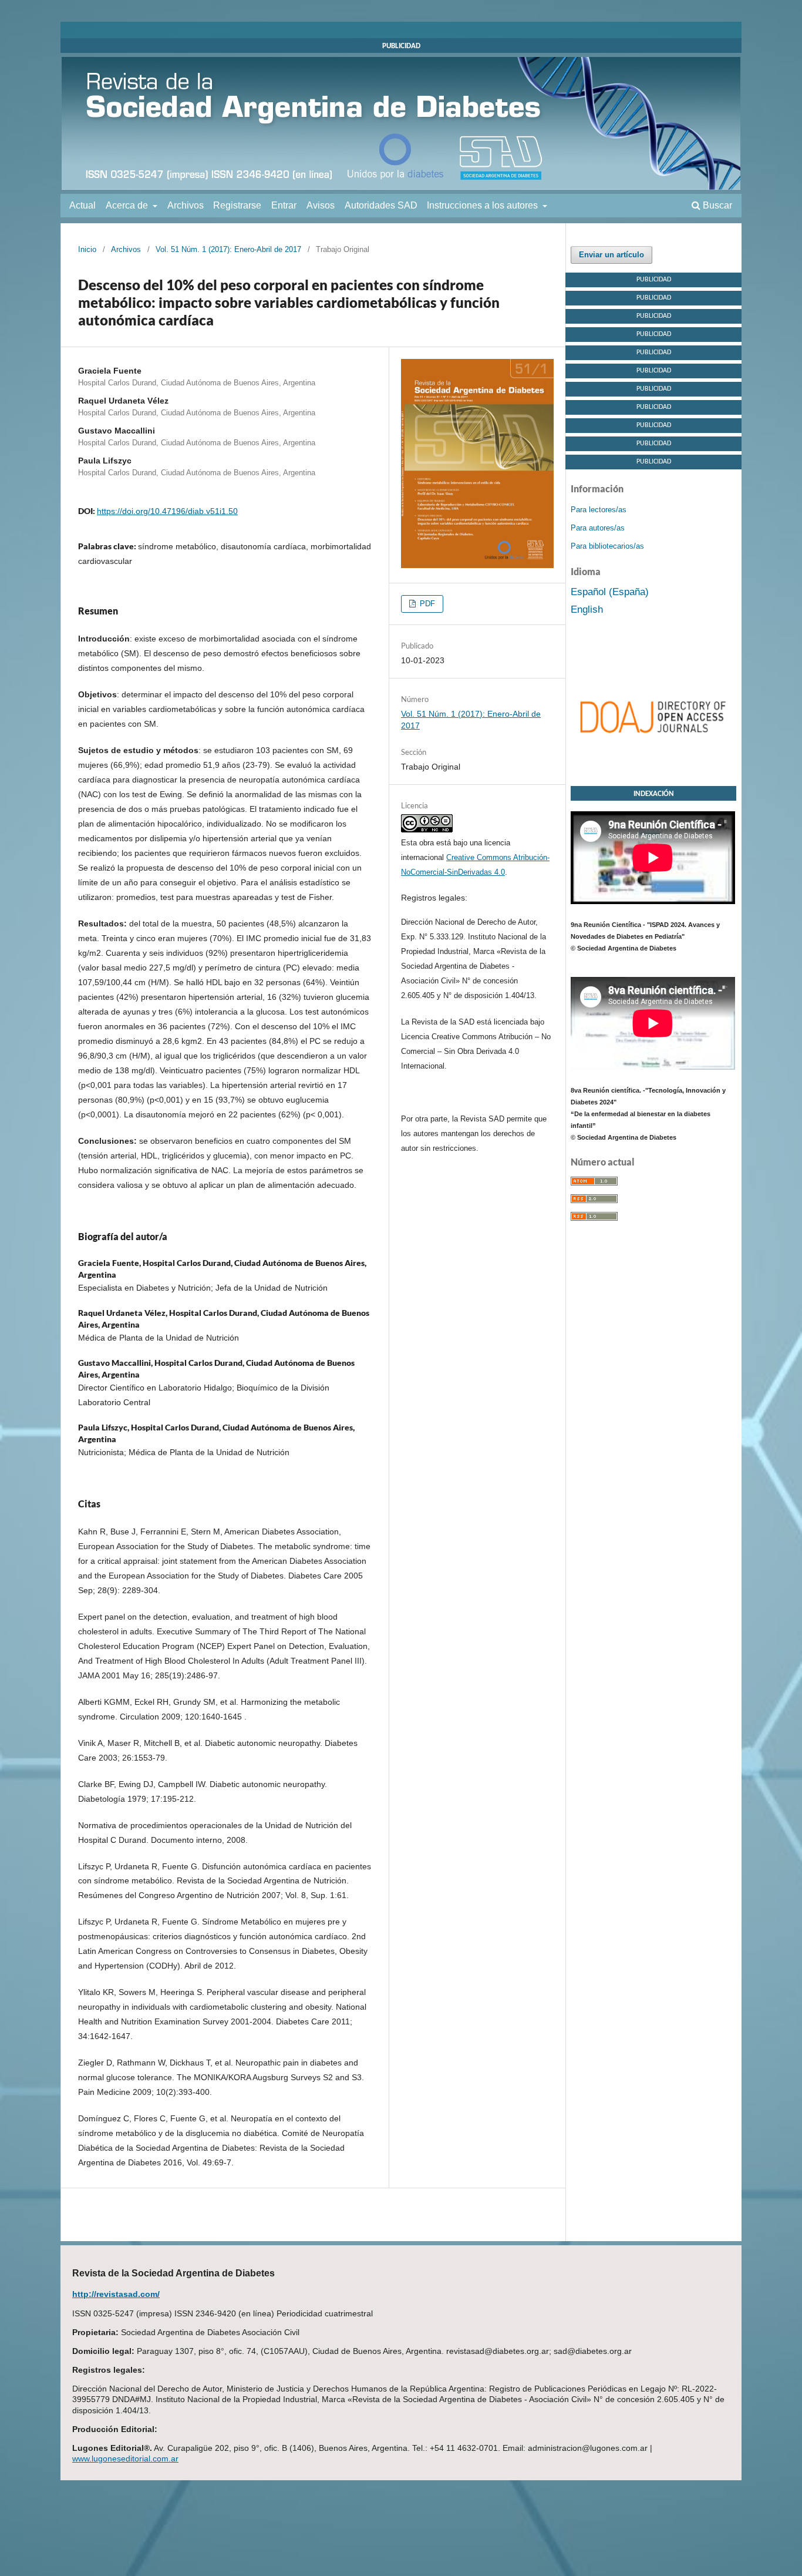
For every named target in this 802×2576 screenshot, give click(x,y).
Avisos (321, 205)
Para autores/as (598, 528)
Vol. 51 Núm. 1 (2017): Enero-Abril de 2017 (228, 249)
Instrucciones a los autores (483, 205)
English (587, 609)
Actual (82, 205)
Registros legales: (434, 898)
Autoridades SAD (381, 205)
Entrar (284, 205)
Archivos (186, 205)
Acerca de (128, 205)
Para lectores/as (599, 510)
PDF (426, 604)
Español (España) (610, 592)
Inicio (87, 249)
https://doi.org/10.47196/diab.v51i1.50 (167, 511)
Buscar (716, 205)
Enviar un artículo (611, 255)
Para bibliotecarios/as (607, 546)
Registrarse (237, 205)
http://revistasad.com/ (116, 2294)
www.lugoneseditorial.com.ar (125, 2459)
